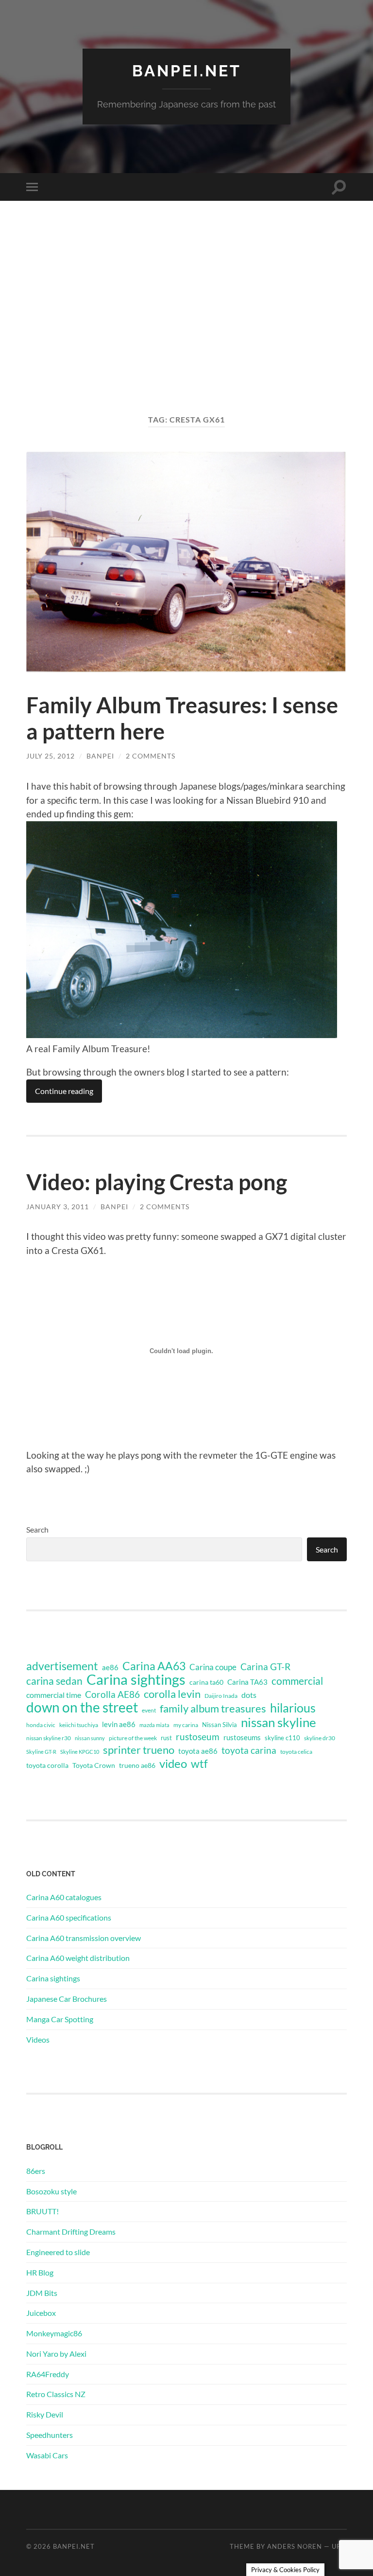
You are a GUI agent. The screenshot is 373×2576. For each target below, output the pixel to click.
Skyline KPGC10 (80, 1752)
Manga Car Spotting (60, 2019)
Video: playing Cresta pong (157, 1182)
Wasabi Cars (47, 2455)
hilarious (293, 1708)
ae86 (110, 1667)
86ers (36, 2171)
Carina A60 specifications (69, 1917)
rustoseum (198, 1737)
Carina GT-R (265, 1667)
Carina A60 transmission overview (84, 1938)
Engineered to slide (58, 2252)
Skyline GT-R (41, 1752)
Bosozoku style (51, 2191)
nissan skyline (279, 1722)
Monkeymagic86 (54, 2333)
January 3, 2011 (58, 1207)
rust (166, 1738)
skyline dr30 (320, 1738)
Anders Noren (295, 2546)
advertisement (62, 1666)
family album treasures (213, 1709)
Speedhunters (50, 2435)
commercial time (54, 1695)
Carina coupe (213, 1667)
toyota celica (296, 1752)
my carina (186, 1725)
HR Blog (40, 2272)
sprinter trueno (139, 1750)
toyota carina (249, 1750)
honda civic (41, 1725)
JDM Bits (42, 2293)
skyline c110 (282, 1738)
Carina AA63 (154, 1666)
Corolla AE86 (112, 1694)
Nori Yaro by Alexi (56, 2354)
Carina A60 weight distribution (78, 1958)
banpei (100, 756)
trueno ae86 (137, 1765)
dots (249, 1695)
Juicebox (41, 2313)
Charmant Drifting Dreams (71, 2232)
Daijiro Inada (221, 1696)
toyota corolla (47, 1765)
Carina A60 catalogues (64, 1897)
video (173, 1764)
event (149, 1710)
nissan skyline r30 (49, 1738)
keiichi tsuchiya (79, 1725)
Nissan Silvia (220, 1725)
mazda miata (154, 1725)
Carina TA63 (247, 1682)
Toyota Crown (94, 1765)
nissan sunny (90, 1738)
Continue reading (64, 1091)
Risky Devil (45, 2414)
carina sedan (54, 1681)
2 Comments (151, 756)
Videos (38, 2039)
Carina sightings (136, 1679)
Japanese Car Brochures (67, 1999)
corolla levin (172, 1694)
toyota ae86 (198, 1751)
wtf (199, 1764)
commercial (297, 1681)
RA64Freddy (48, 2374)
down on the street (82, 1708)
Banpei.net (187, 71)
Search (37, 1529)
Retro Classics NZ (56, 2394)
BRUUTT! (42, 2211)
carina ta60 (206, 1682)
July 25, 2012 (51, 756)
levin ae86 (119, 1724)
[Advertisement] (186, 318)
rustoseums (242, 1737)
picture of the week (133, 1738)
